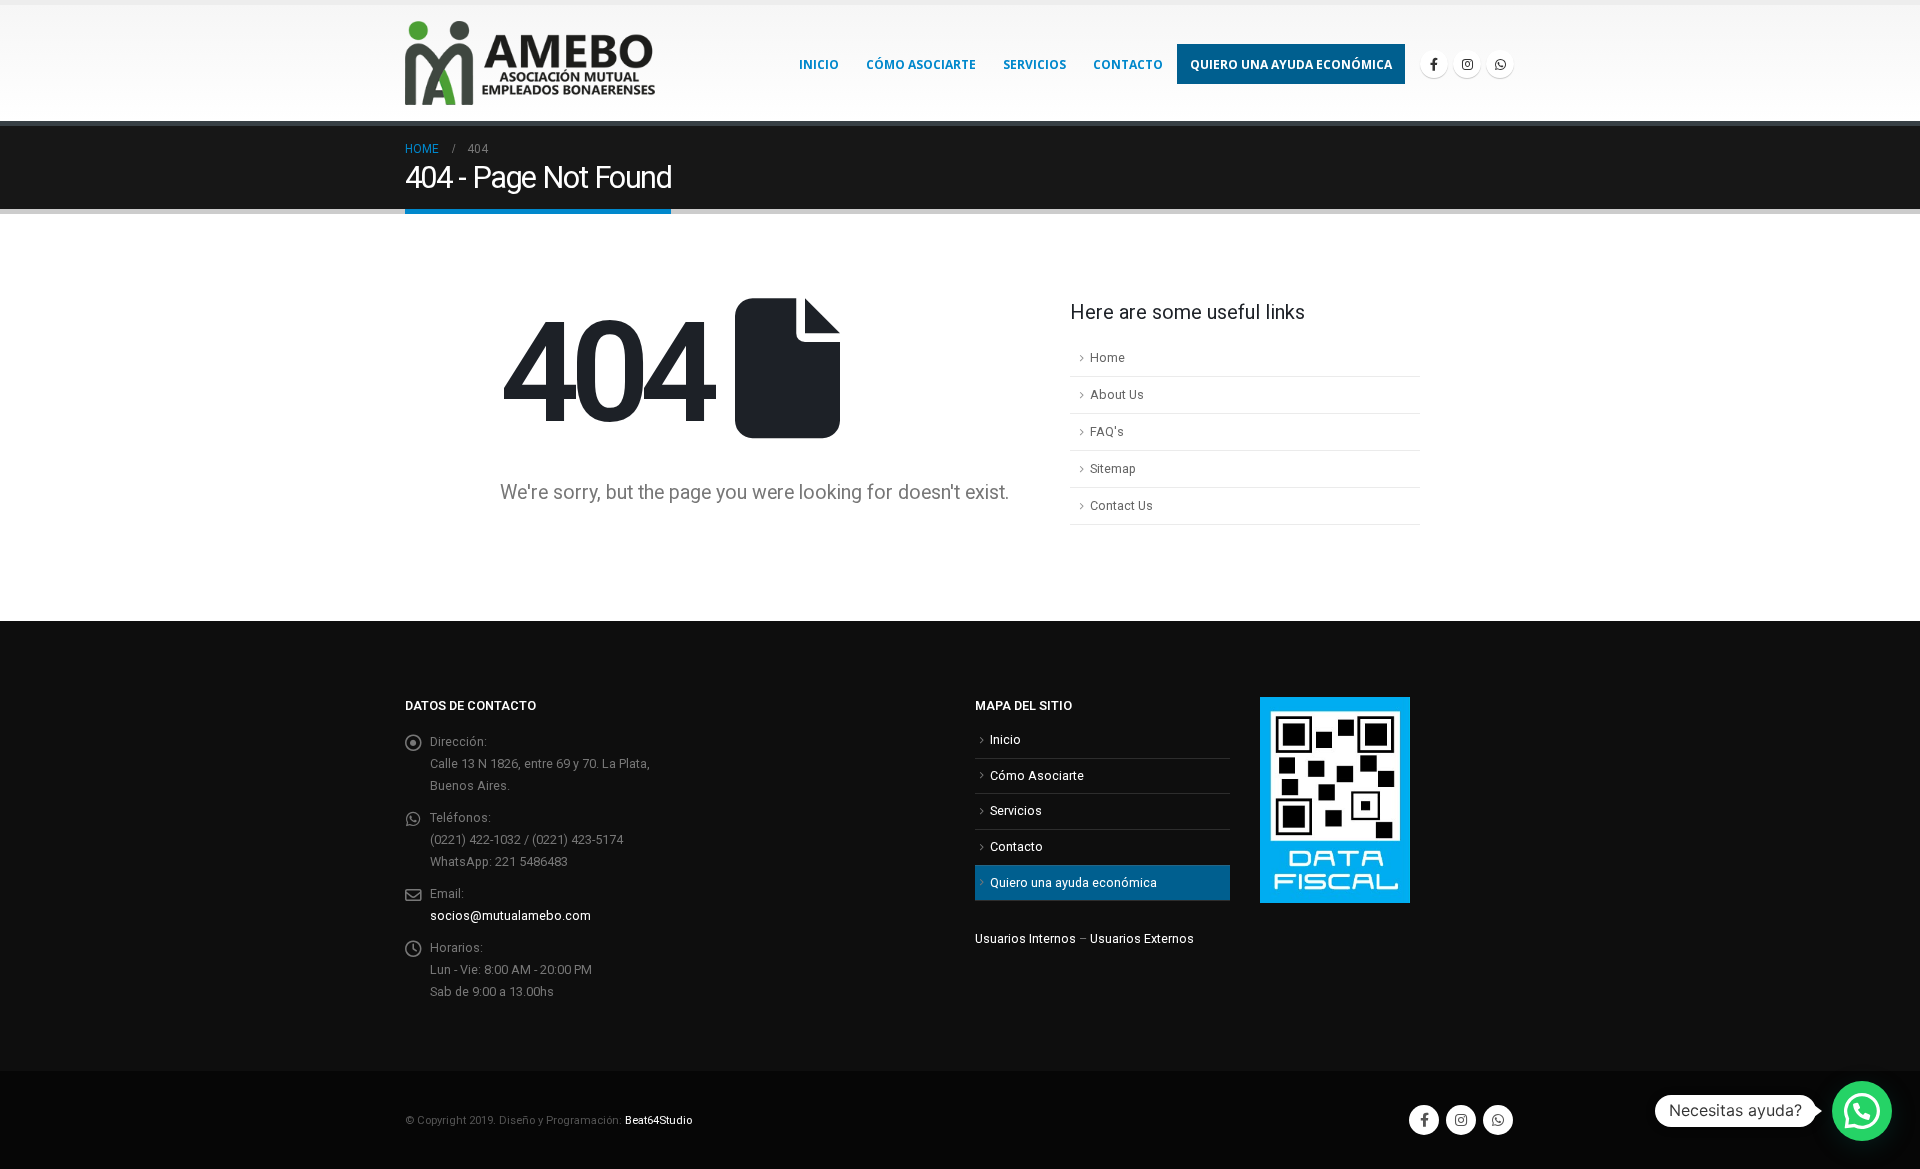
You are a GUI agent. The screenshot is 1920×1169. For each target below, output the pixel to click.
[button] (1862, 1111)
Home (1107, 357)
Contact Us (1121, 505)
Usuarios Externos (1142, 938)
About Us (1117, 394)
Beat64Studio (658, 1120)
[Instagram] (1467, 64)
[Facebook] (1434, 64)
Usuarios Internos (1025, 938)
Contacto (1128, 64)
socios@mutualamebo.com (510, 915)
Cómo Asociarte (921, 64)
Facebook (1424, 1120)
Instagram (1461, 1120)
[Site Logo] (530, 63)
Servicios (1034, 64)
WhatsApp (1498, 1120)
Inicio (819, 64)
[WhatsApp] (1500, 64)
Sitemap (1113, 468)
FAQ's (1107, 431)
